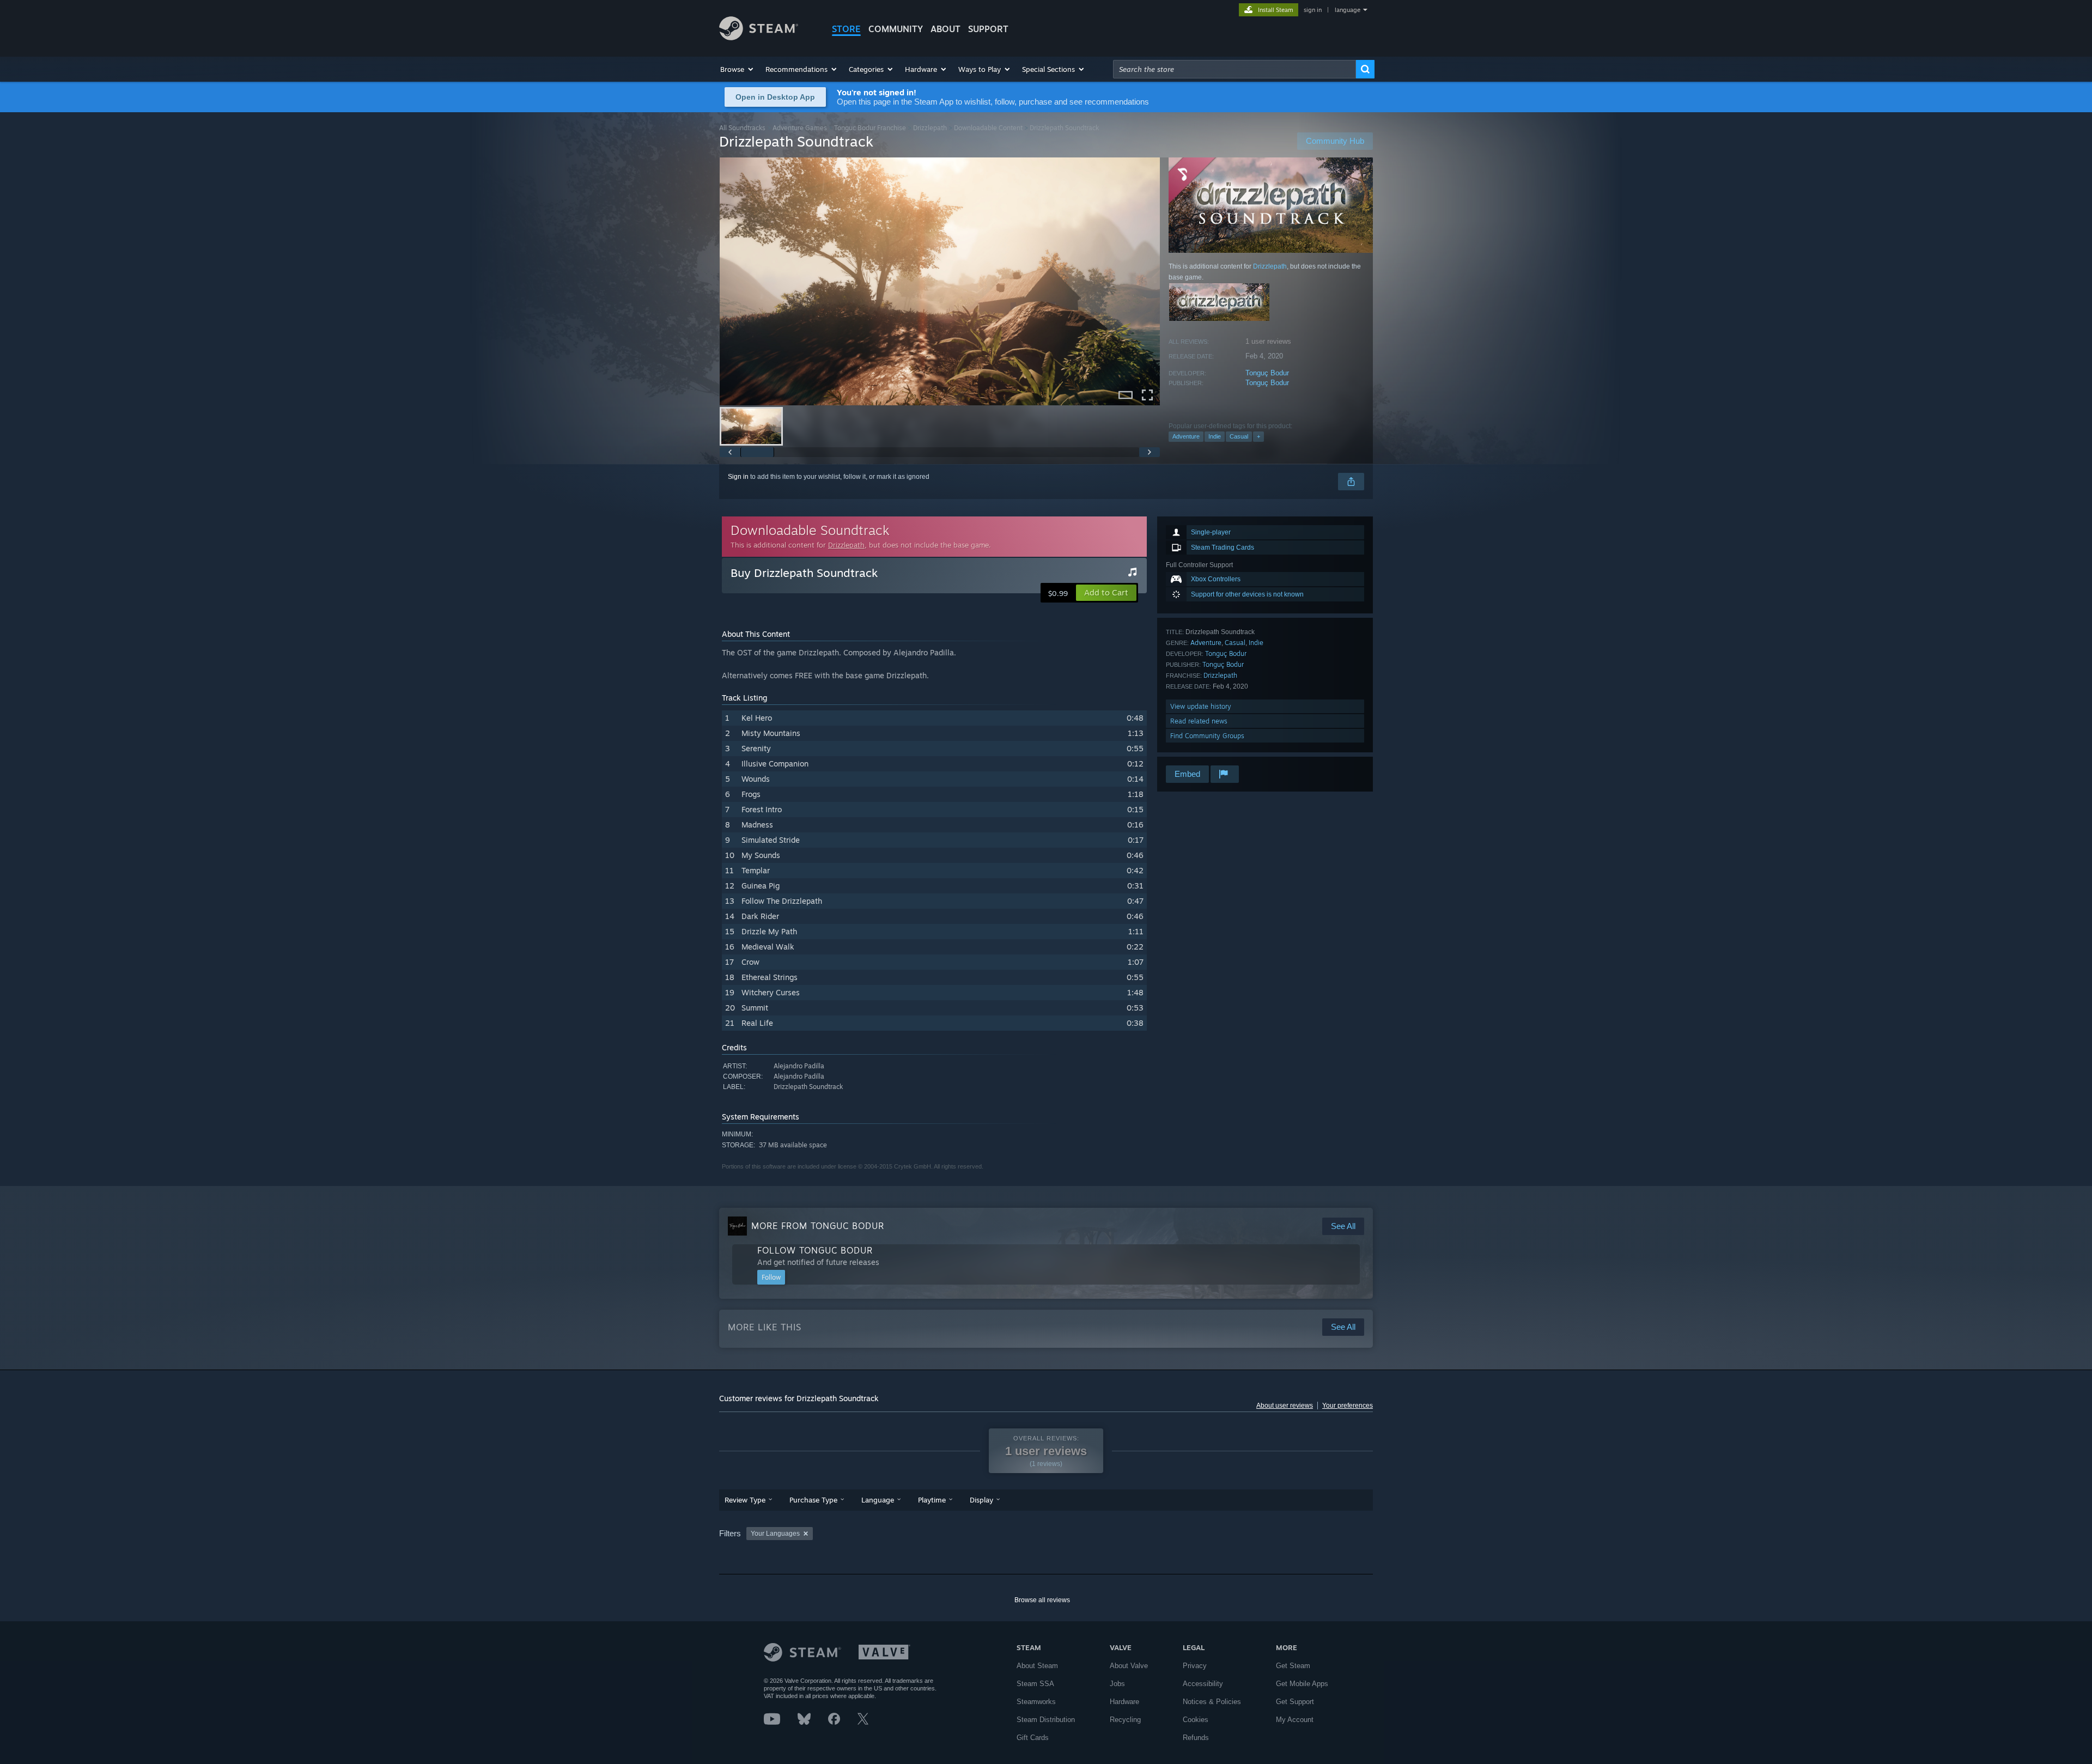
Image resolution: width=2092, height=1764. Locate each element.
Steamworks (1036, 1702)
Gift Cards (1033, 1738)
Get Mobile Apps (1302, 1684)
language (1348, 10)
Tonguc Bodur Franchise (870, 128)
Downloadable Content (988, 128)
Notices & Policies (1212, 1702)
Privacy (1195, 1666)
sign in (1313, 10)
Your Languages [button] (775, 1534)
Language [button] (878, 1500)
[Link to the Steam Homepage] (759, 37)
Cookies (1196, 1720)
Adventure (1186, 436)
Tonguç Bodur (1267, 373)
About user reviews (1285, 1406)
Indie (1215, 436)
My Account (1295, 1720)
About (945, 29)
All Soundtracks (742, 128)
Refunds (1196, 1738)
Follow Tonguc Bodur (815, 1250)
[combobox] (1234, 69)
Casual (1239, 436)
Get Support (1295, 1702)
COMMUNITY (896, 29)
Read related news (1199, 721)
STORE (846, 29)
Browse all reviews (1042, 1600)
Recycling (1125, 1720)
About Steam (1037, 1666)
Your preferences (1348, 1406)
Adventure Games (800, 128)
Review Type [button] (745, 1500)
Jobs (1117, 1684)
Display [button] (981, 1500)
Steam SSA (1035, 1684)
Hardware (1124, 1702)
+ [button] (1258, 436)
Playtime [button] (932, 1500)
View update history (1201, 706)
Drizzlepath (930, 128)
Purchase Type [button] (813, 1500)
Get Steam (1293, 1666)
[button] (737, 69)
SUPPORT (988, 29)
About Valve (1129, 1666)
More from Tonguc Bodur (818, 1226)
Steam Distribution (1046, 1720)
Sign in (738, 477)
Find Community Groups (1207, 736)
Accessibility (1203, 1684)
